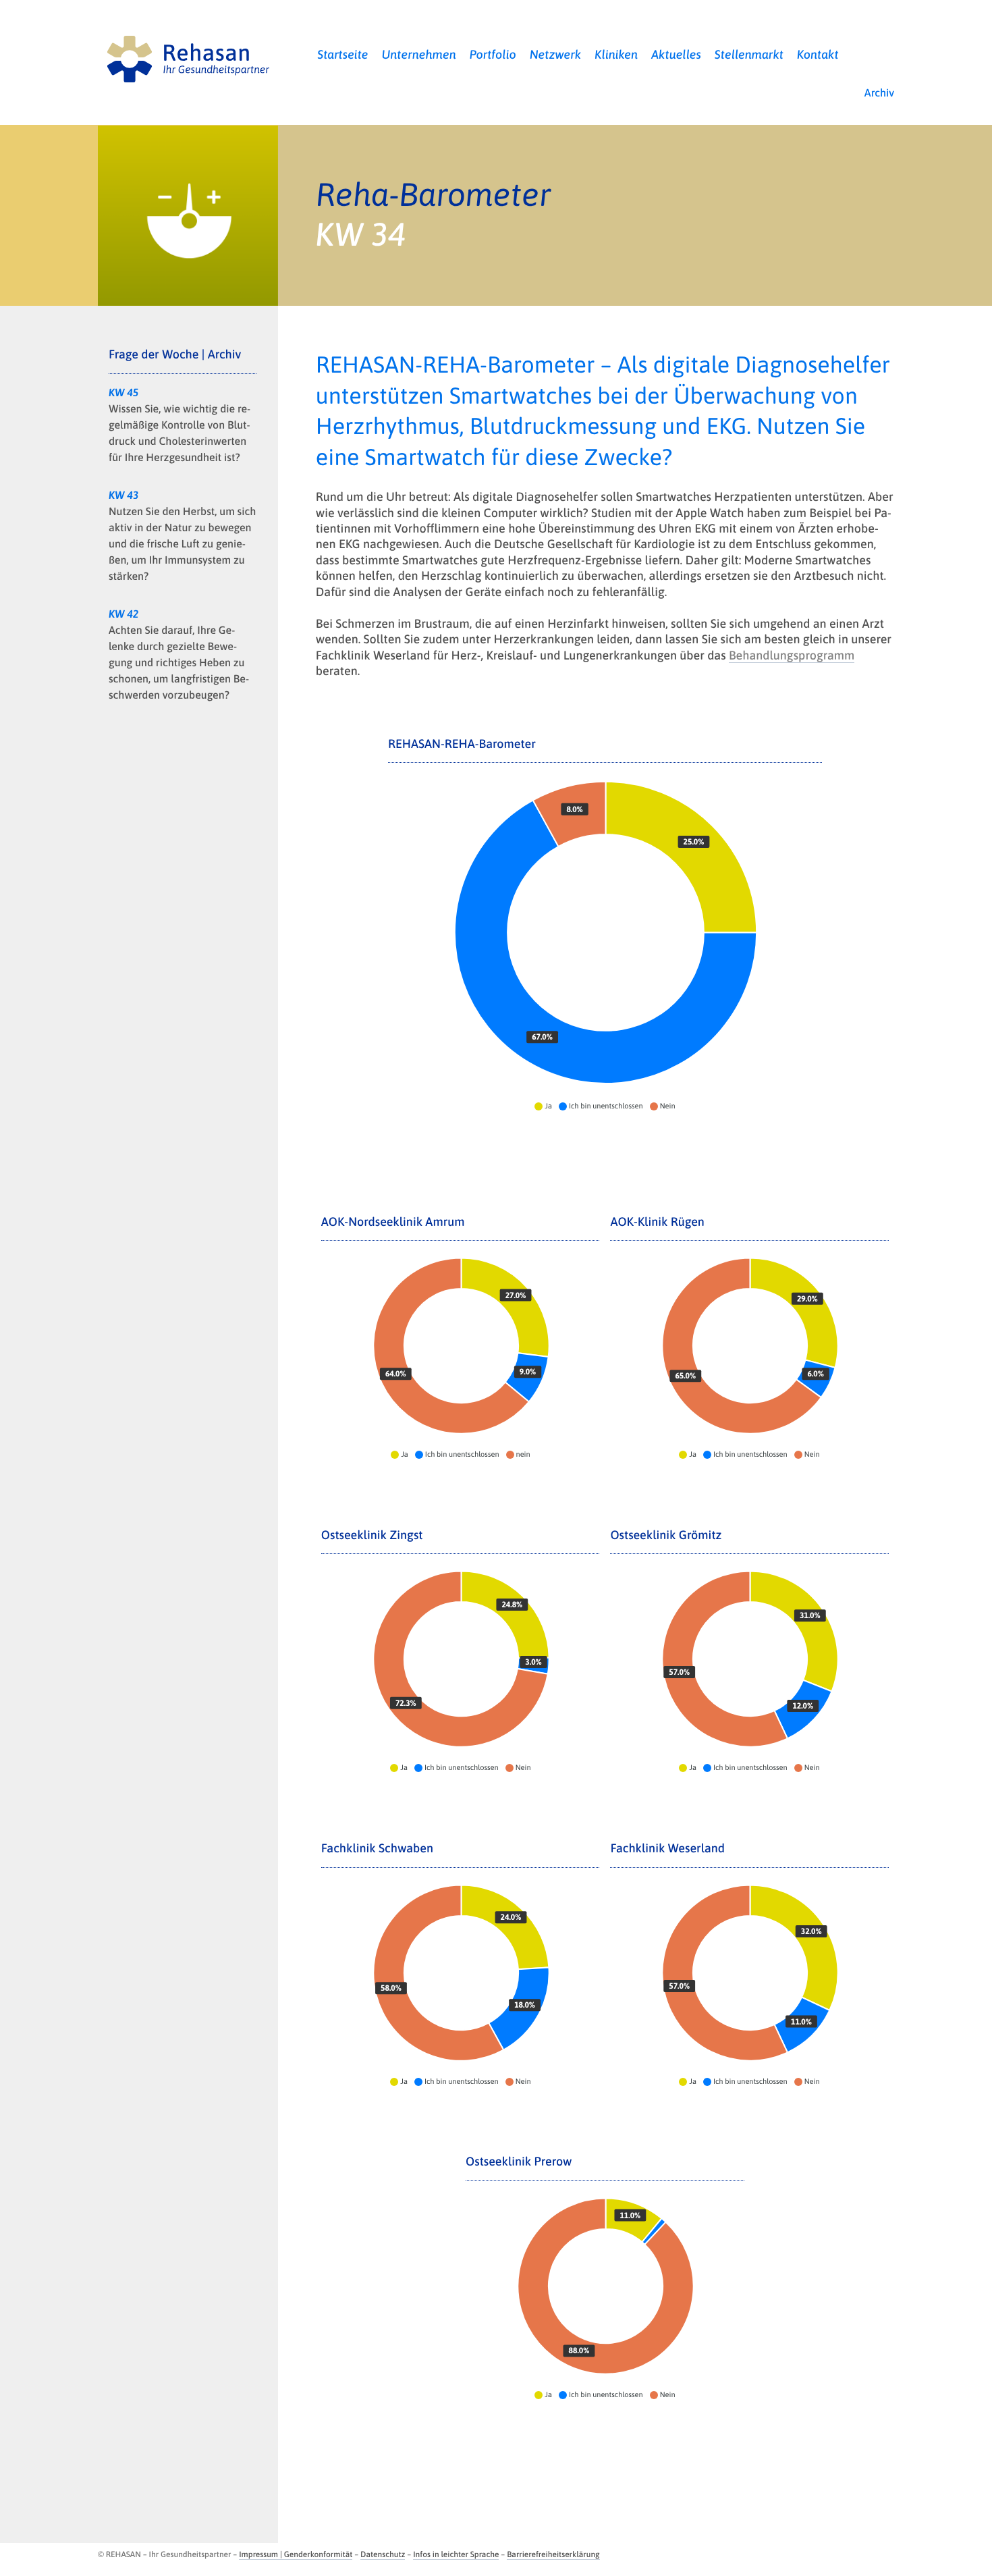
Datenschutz (383, 2554)
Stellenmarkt (749, 54)
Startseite (342, 54)
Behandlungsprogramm (792, 655)
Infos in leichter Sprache (456, 2554)
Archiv (879, 93)
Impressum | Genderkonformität (296, 2554)
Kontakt (818, 54)
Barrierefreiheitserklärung (553, 2554)
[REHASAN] (188, 56)
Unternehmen (419, 54)
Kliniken (616, 54)
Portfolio (493, 54)
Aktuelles (676, 54)
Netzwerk (556, 54)
